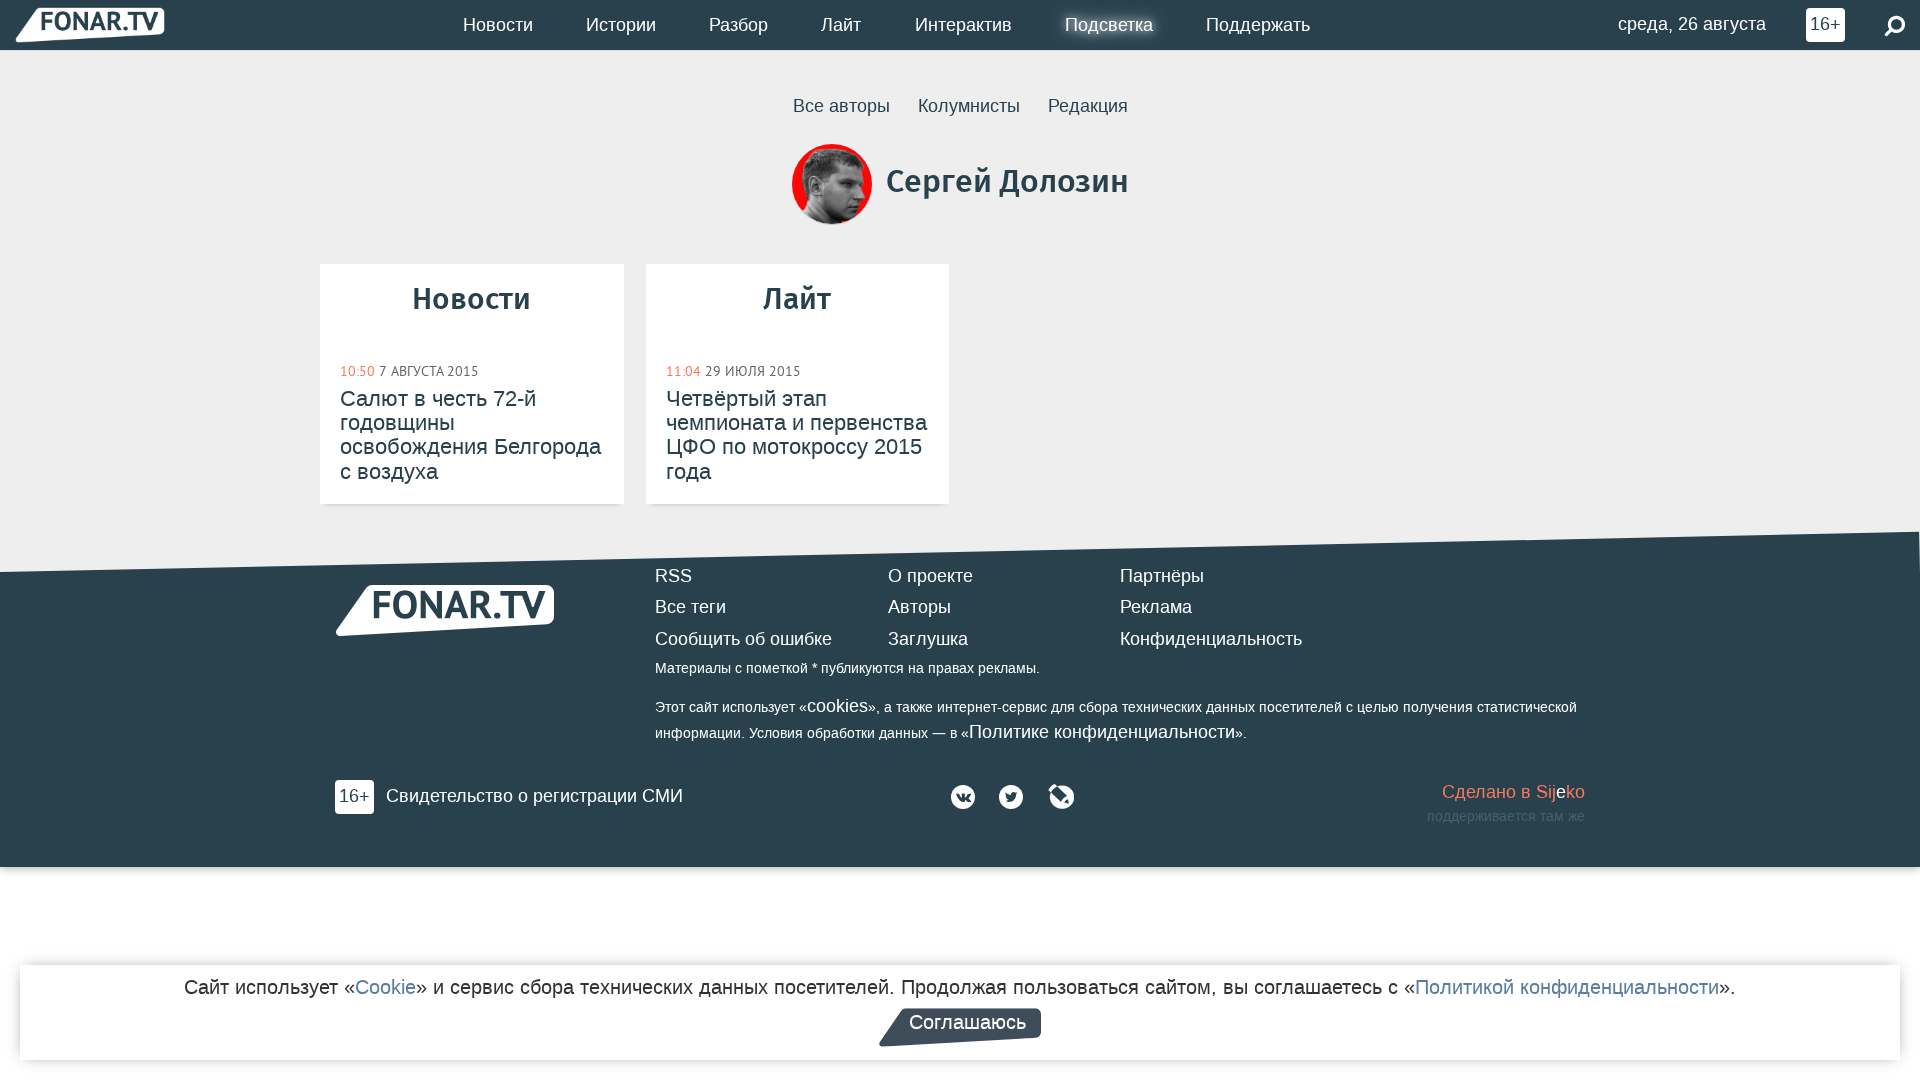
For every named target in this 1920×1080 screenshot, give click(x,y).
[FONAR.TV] (90, 24)
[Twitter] (1011, 797)
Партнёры (1162, 576)
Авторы (919, 607)
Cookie (385, 987)
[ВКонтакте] (963, 797)
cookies (837, 706)
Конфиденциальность (1211, 639)
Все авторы (841, 106)
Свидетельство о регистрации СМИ (534, 796)
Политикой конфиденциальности (1567, 987)
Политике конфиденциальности (1102, 732)
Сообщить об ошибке (743, 639)
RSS (673, 576)
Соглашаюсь (967, 1022)
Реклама (1156, 607)
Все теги (690, 607)
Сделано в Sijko (1513, 792)
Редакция (1088, 106)
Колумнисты (969, 106)
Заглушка (928, 639)
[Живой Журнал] (1061, 797)
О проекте (930, 576)
